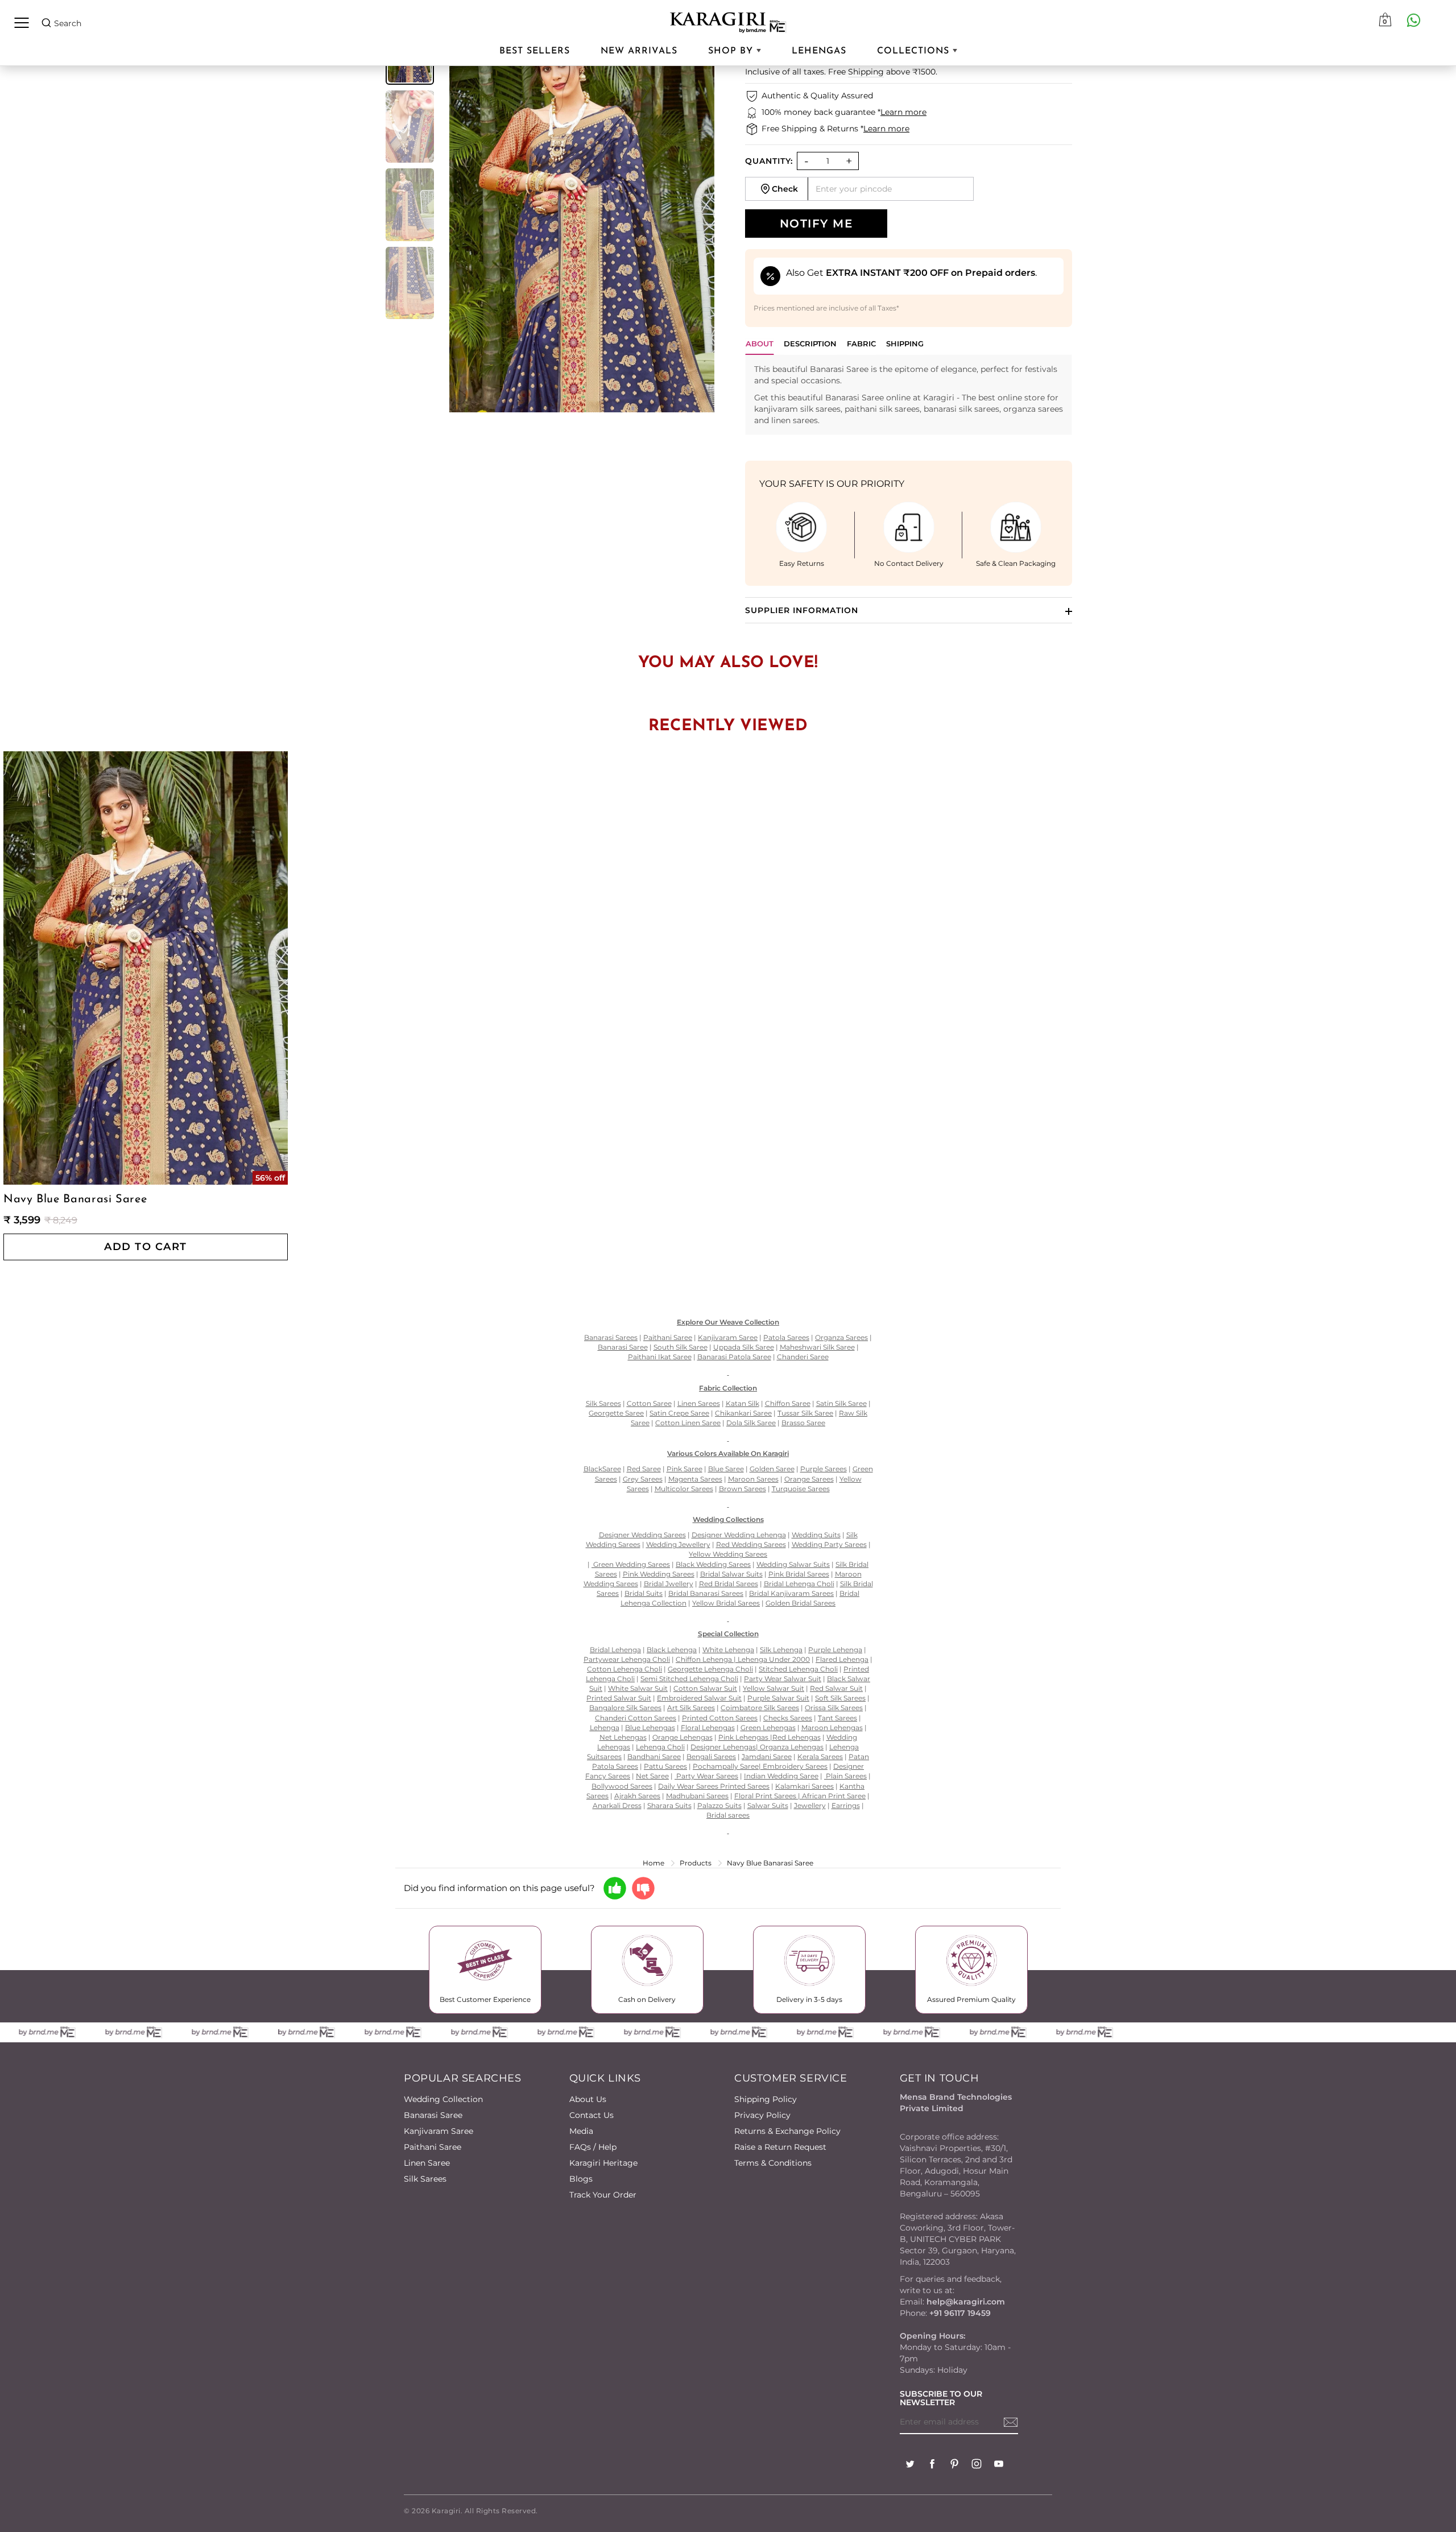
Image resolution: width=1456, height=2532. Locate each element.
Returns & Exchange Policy (787, 2131)
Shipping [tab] (905, 344)
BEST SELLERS (535, 51)
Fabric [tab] (861, 344)
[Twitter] (910, 2465)
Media (581, 2131)
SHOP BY (732, 51)
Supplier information (802, 610)
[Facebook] (932, 2465)
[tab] (810, 347)
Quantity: (769, 161)
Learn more (903, 112)
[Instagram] (977, 2465)
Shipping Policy (766, 2099)
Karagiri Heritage (603, 2163)
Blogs (581, 2179)
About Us (588, 2099)
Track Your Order (603, 2195)
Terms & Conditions (773, 2163)
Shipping (866, 72)
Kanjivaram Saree (439, 2131)
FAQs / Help (593, 2147)
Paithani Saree (433, 2147)
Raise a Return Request (780, 2147)
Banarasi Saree (433, 2115)
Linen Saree (427, 2163)
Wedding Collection (443, 2099)
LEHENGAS (819, 51)
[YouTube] (999, 2465)
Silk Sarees (425, 2179)
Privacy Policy (762, 2115)
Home (653, 1863)
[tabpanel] (909, 395)
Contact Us (591, 2115)
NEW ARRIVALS (639, 51)
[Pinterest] (954, 2465)
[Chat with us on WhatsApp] (1413, 20)
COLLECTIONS (915, 51)
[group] (410, 127)
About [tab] (760, 344)
